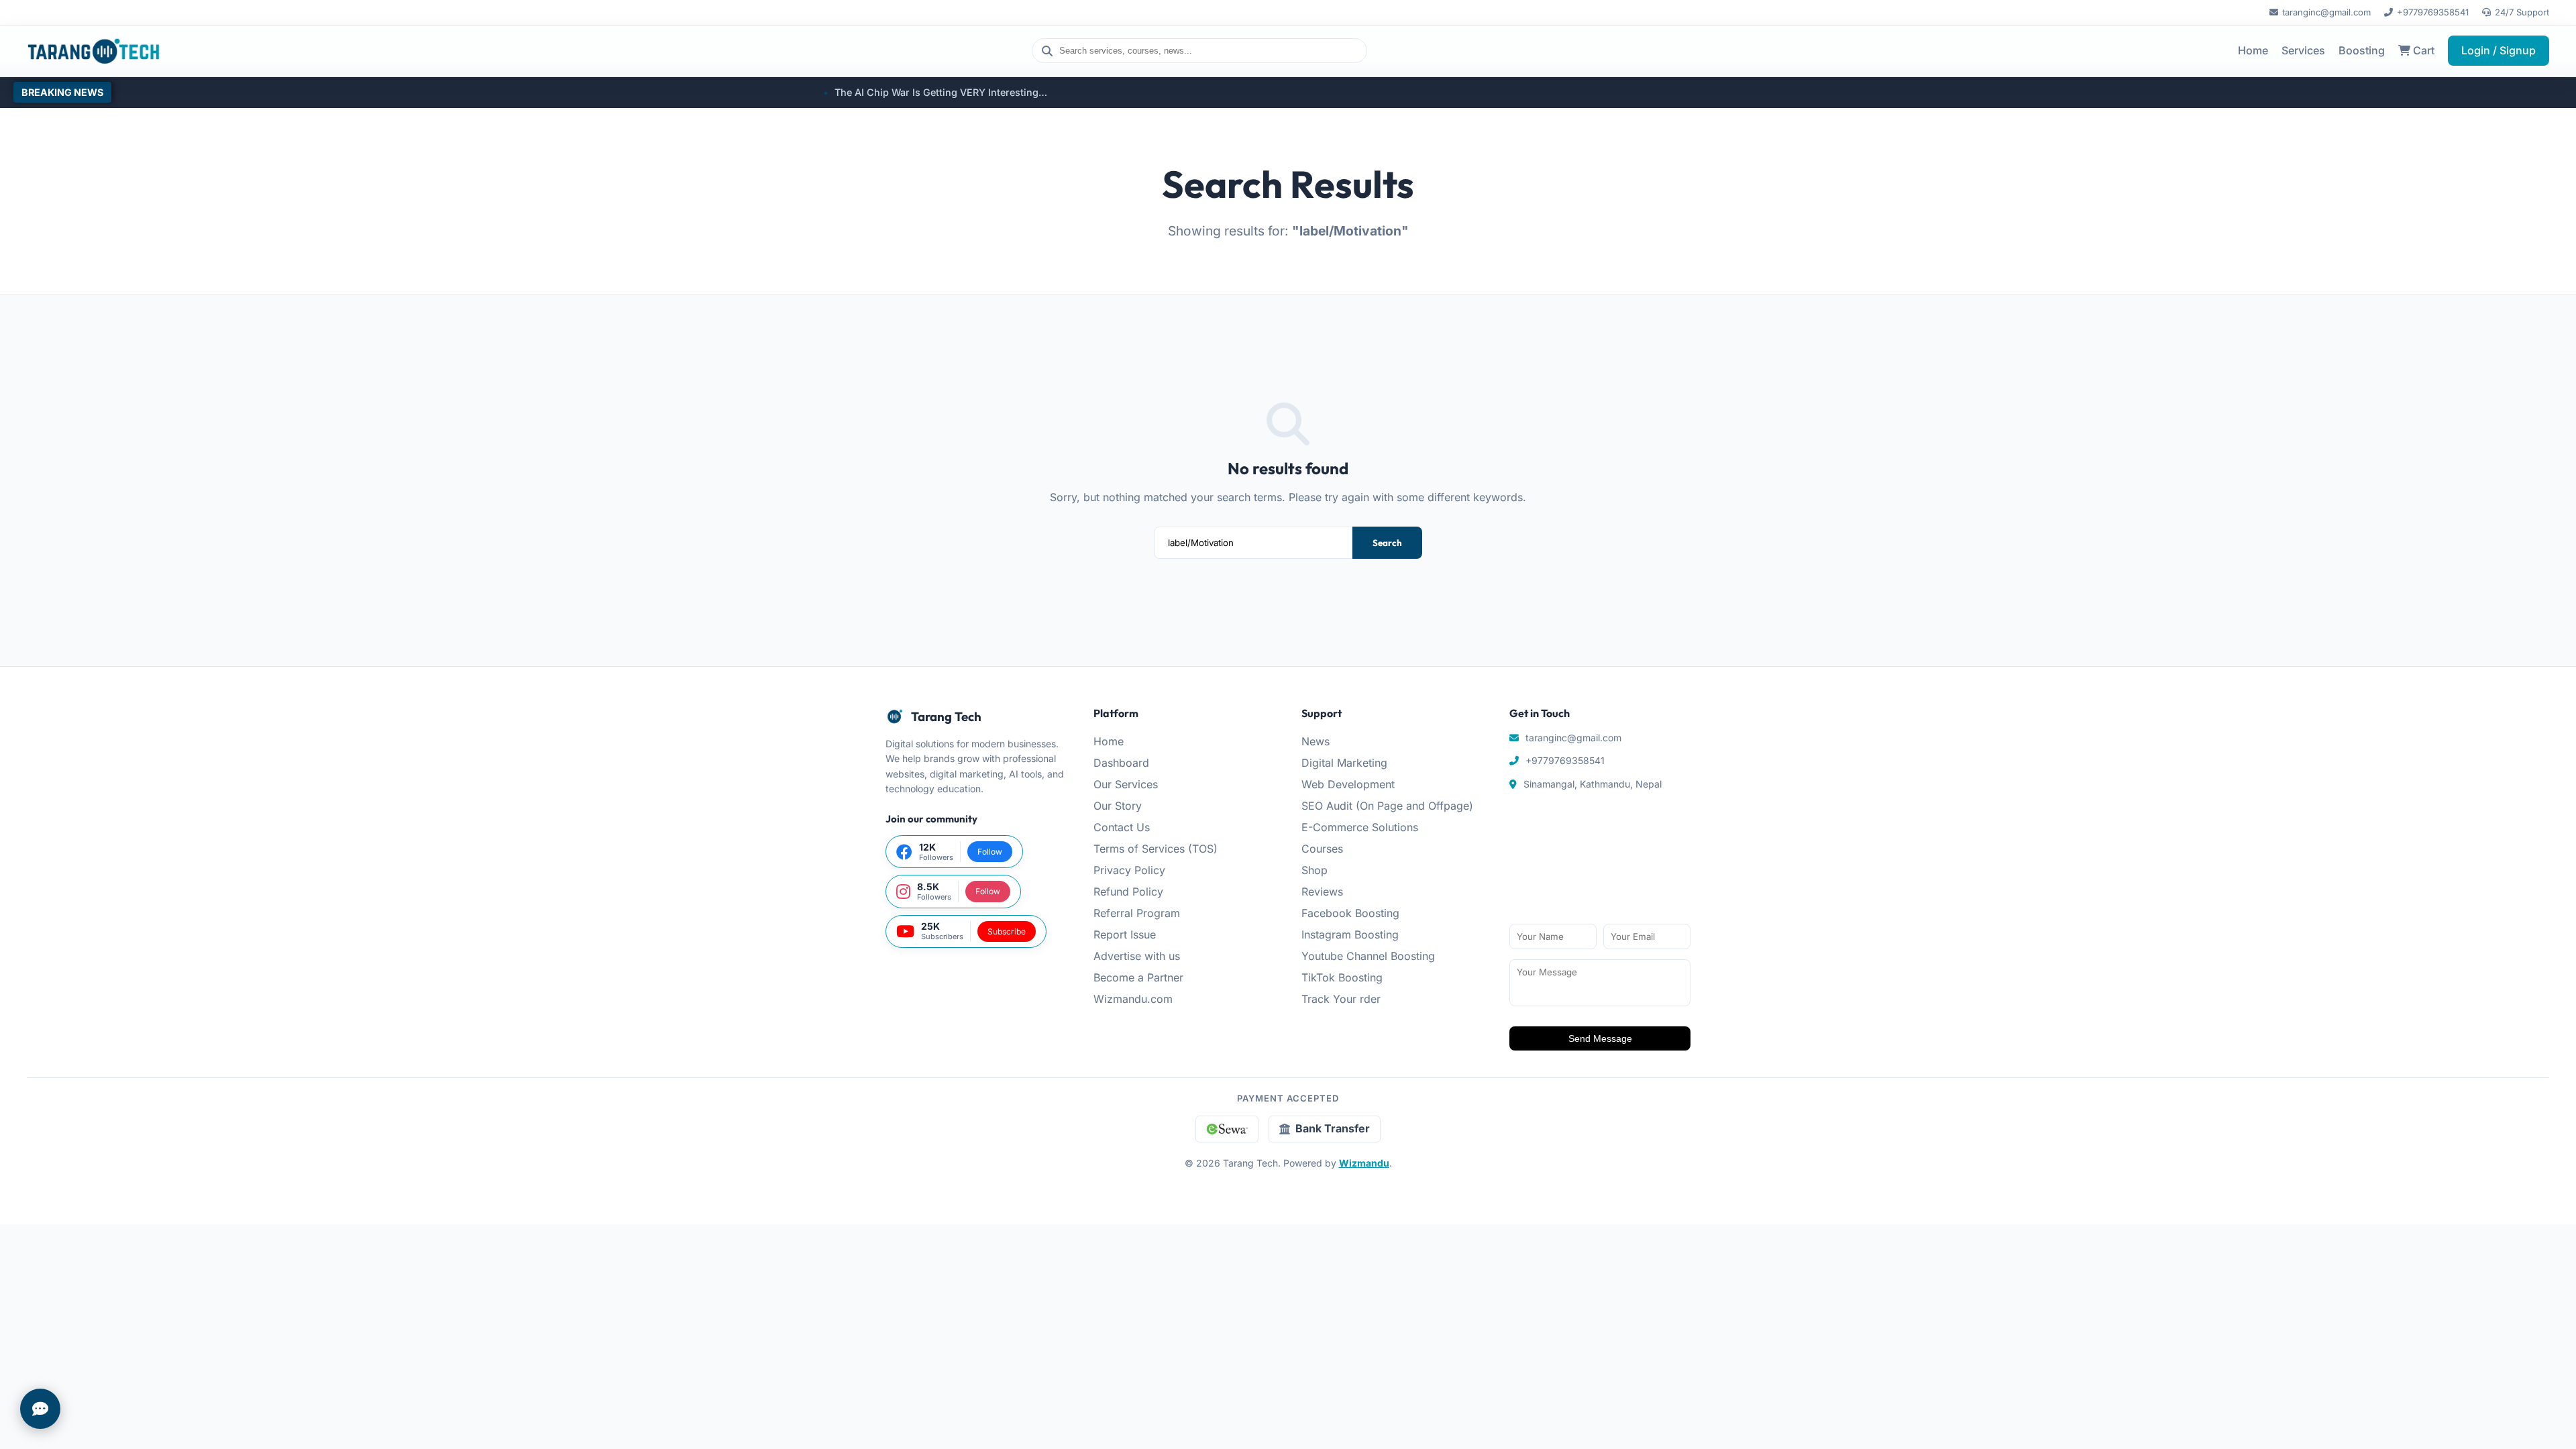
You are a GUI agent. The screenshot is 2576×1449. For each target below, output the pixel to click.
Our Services (1126, 784)
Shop (1314, 870)
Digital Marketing (1344, 763)
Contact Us (1122, 827)
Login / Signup (2499, 50)
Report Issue (1125, 934)
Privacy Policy (1129, 870)
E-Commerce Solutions (1360, 827)
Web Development (1348, 784)
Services (2303, 50)
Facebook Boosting (1350, 913)
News (1316, 741)
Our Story (1118, 806)
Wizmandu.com (1133, 999)
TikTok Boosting (1342, 977)
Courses (1322, 849)
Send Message (1600, 1038)
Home (2253, 50)
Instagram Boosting (1350, 934)
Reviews (1322, 892)
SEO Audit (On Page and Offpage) (1387, 806)
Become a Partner (1138, 977)
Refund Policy (1128, 892)
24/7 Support (2522, 12)
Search (1387, 543)
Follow (990, 852)
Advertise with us (1137, 956)
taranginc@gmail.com (2326, 12)
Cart (2422, 50)
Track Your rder (1341, 999)
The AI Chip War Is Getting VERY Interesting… (800, 92)
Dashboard (1121, 763)
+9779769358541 (2433, 12)
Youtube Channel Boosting (1368, 956)
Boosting (2362, 50)
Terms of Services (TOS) (1156, 849)
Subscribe (1007, 931)
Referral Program (1137, 913)
